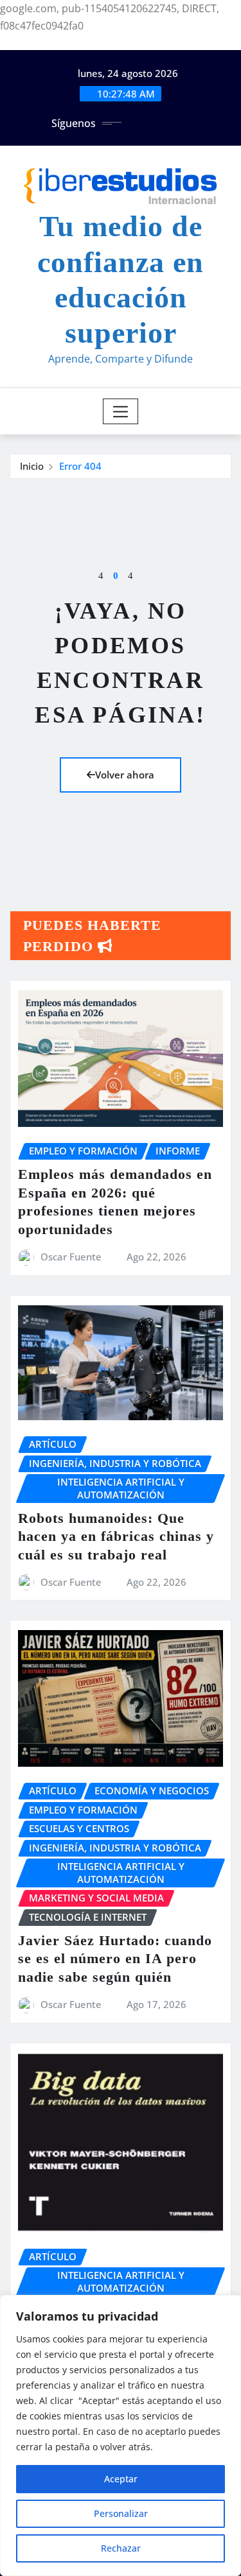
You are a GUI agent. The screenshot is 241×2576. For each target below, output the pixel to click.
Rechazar (121, 2548)
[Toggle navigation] (121, 411)
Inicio (32, 466)
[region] (121, 2435)
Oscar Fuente (71, 1257)
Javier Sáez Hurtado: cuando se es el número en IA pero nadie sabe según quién (115, 1959)
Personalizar (121, 2513)
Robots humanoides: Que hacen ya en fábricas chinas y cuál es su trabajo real (116, 1536)
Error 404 (80, 466)
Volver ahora (125, 775)
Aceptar (121, 2479)
